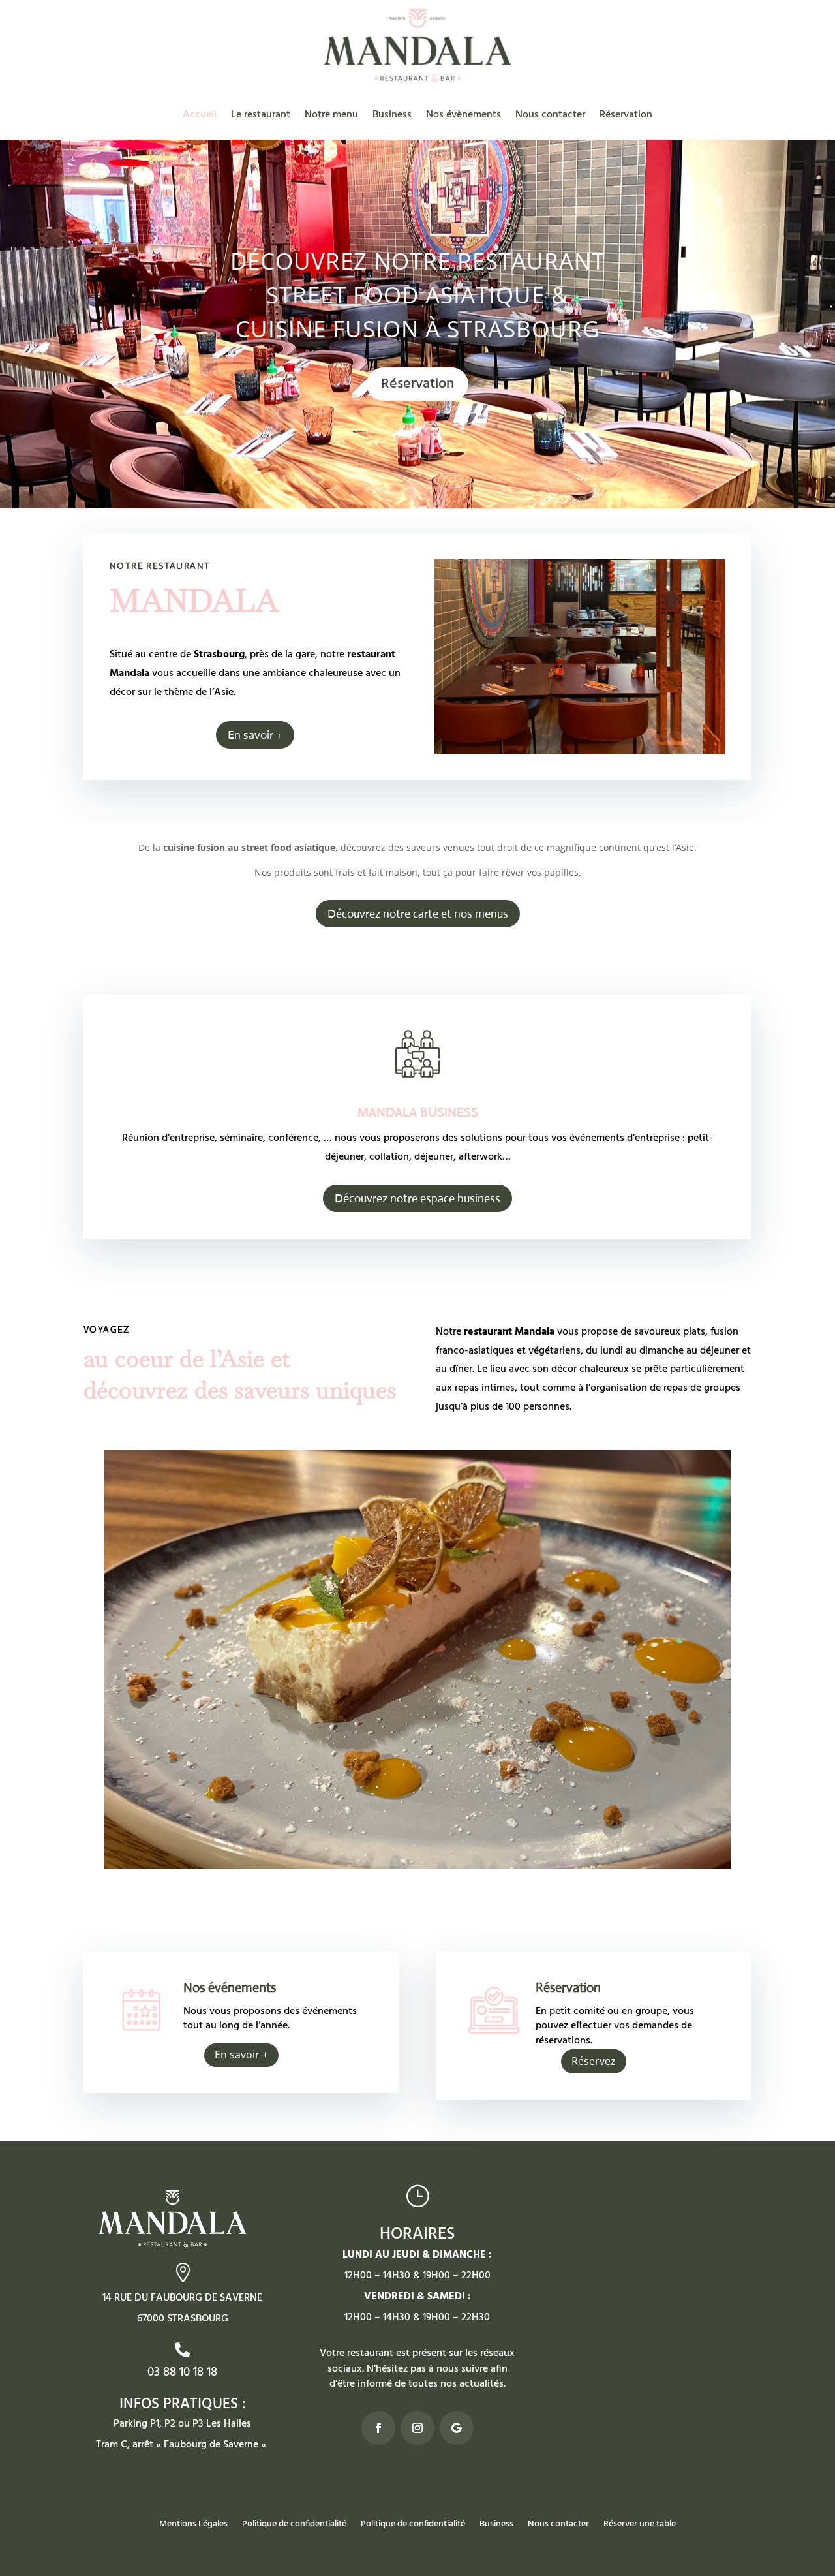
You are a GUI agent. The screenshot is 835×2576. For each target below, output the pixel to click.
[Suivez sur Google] (457, 2428)
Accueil (200, 115)
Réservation (626, 115)
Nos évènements (463, 115)
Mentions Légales (193, 2526)
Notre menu (331, 115)
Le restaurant (261, 115)
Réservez (594, 2061)
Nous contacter (550, 115)
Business (392, 115)
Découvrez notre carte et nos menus (418, 914)
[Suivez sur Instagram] (417, 2428)
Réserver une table (640, 2526)
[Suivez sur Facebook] (378, 2428)
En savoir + (255, 735)
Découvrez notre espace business (417, 1198)
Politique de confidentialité (294, 2526)
